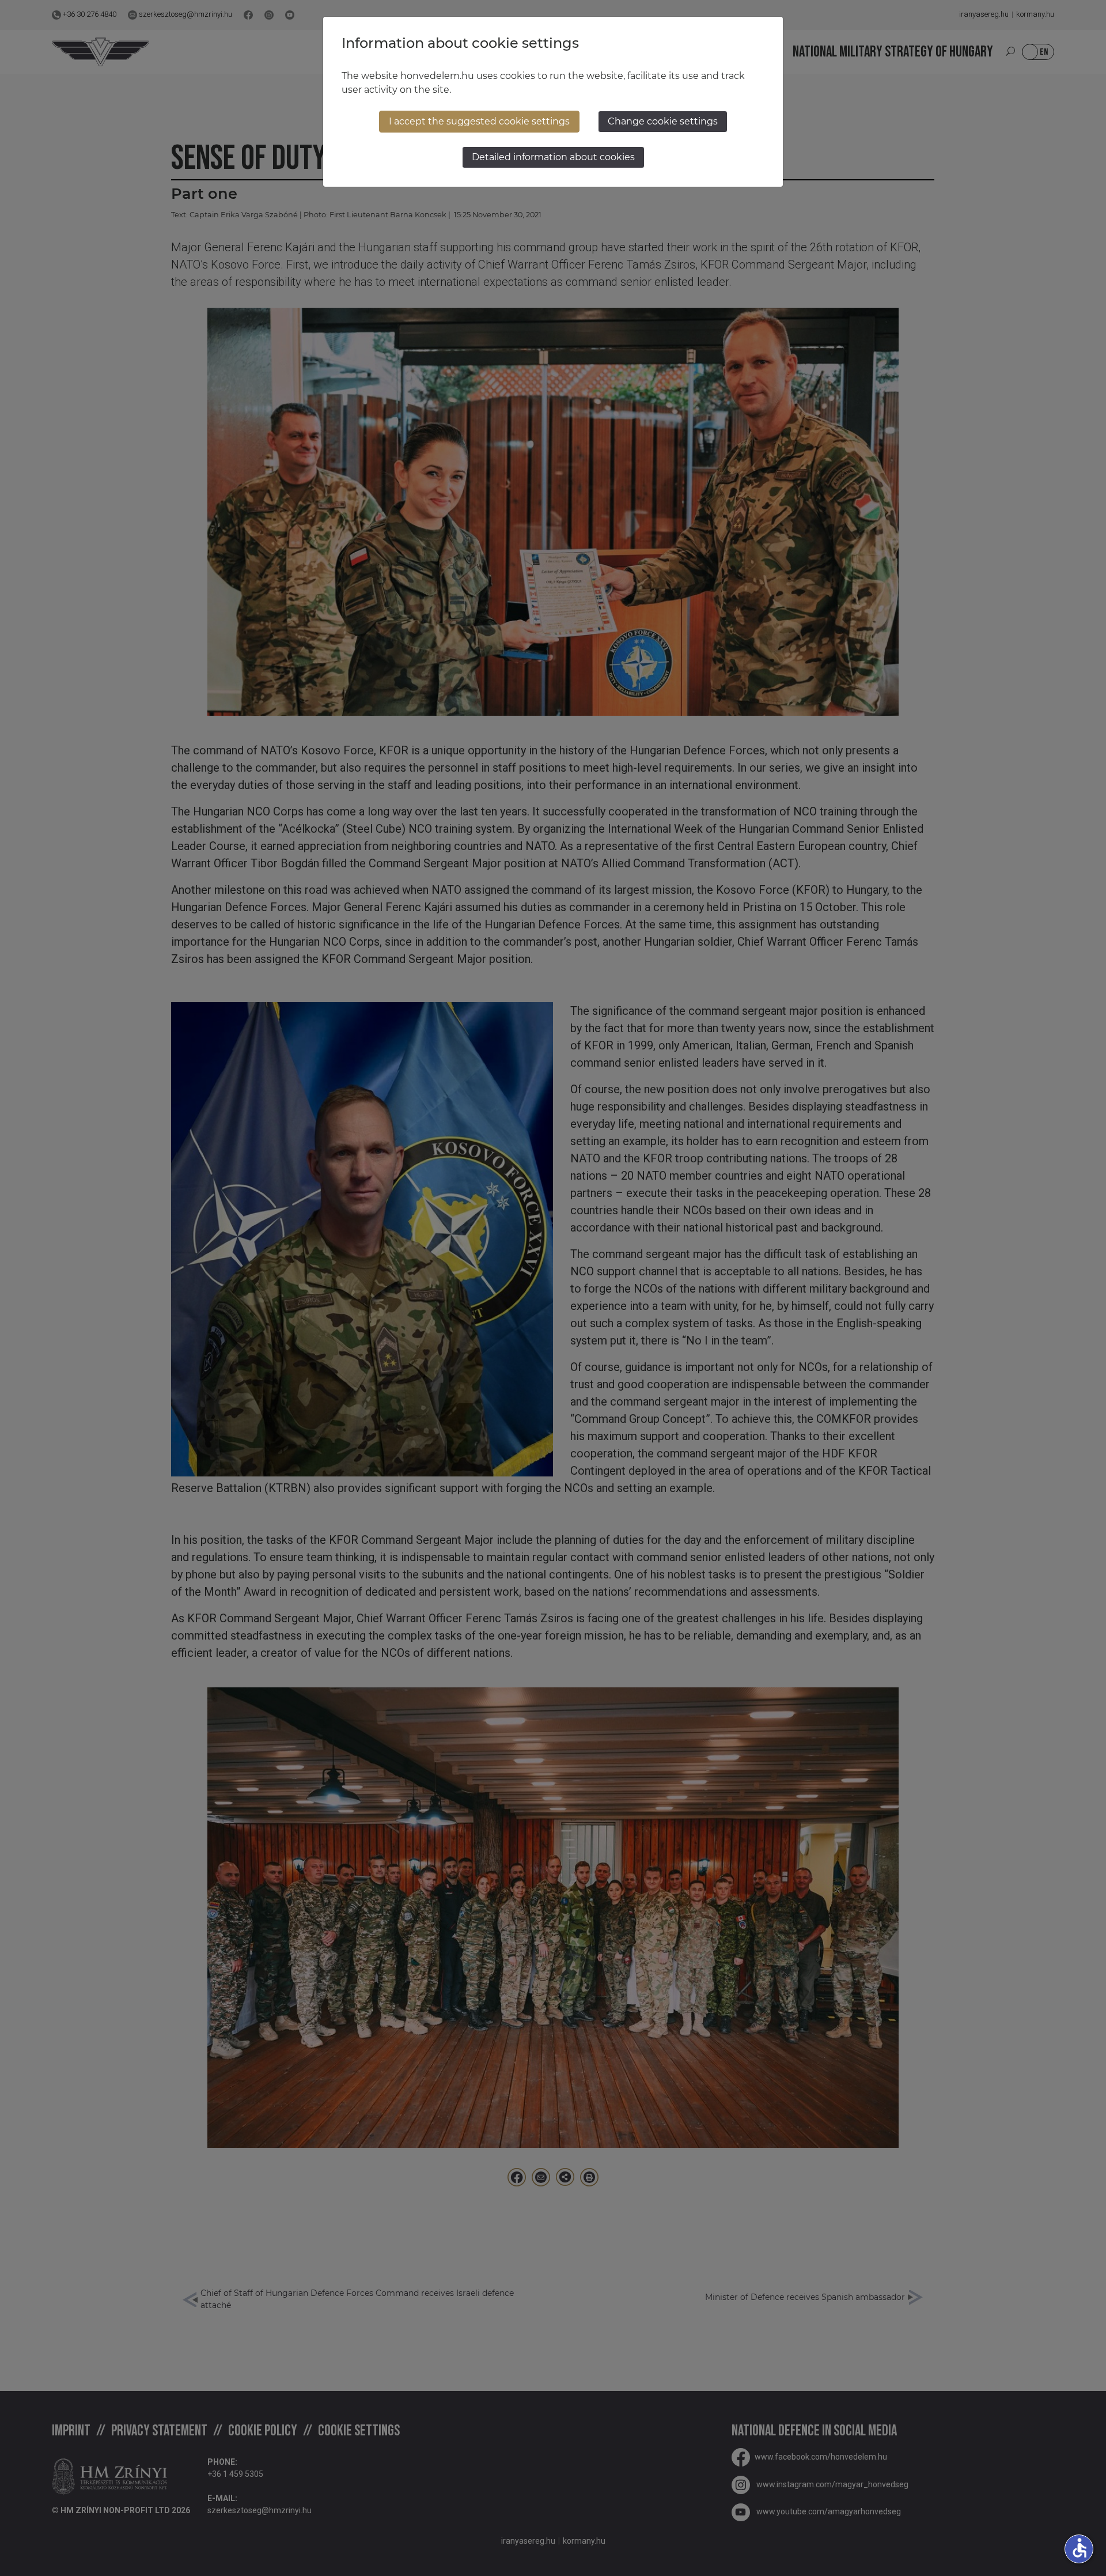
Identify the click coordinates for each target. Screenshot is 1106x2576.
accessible (1080, 2548)
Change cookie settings (663, 121)
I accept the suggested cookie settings (479, 121)
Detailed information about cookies (553, 157)
